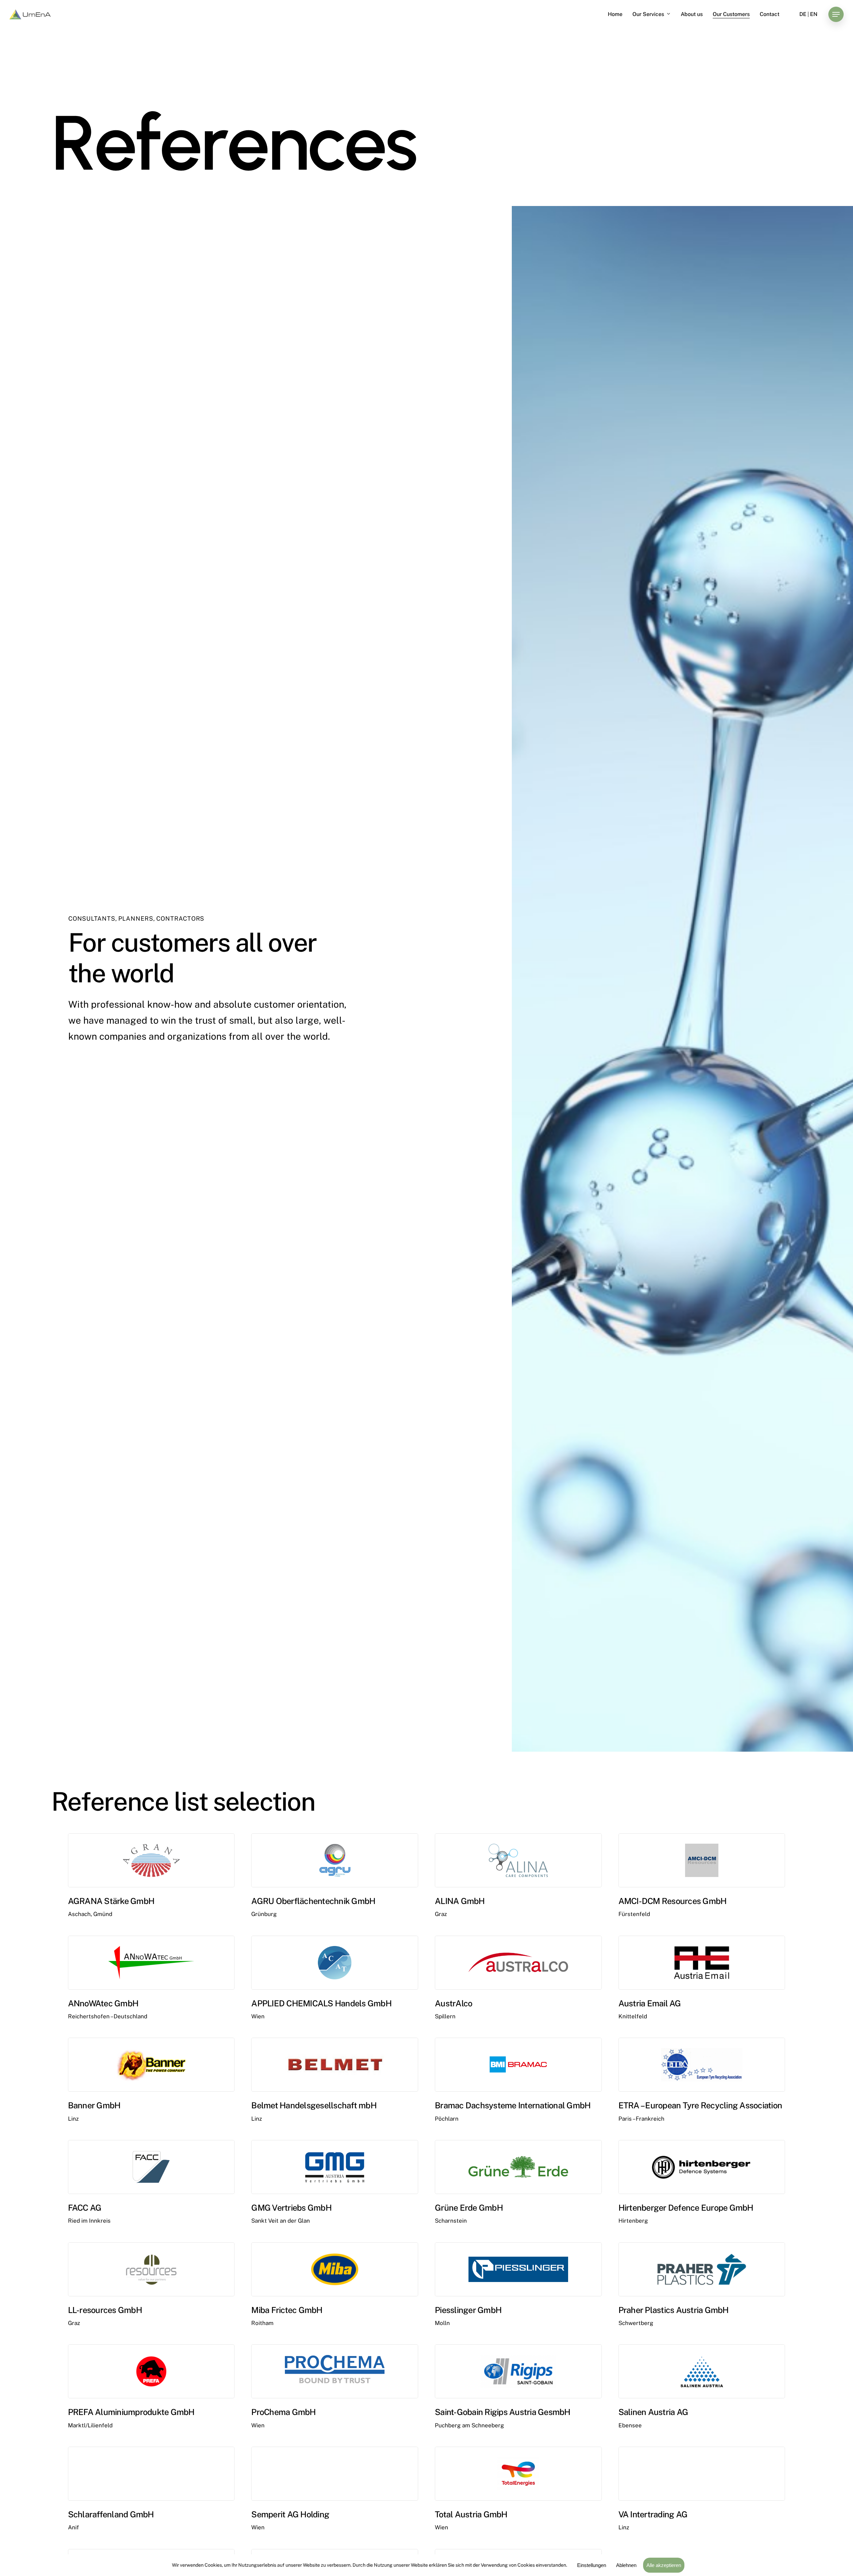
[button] (836, 14)
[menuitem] (803, 14)
